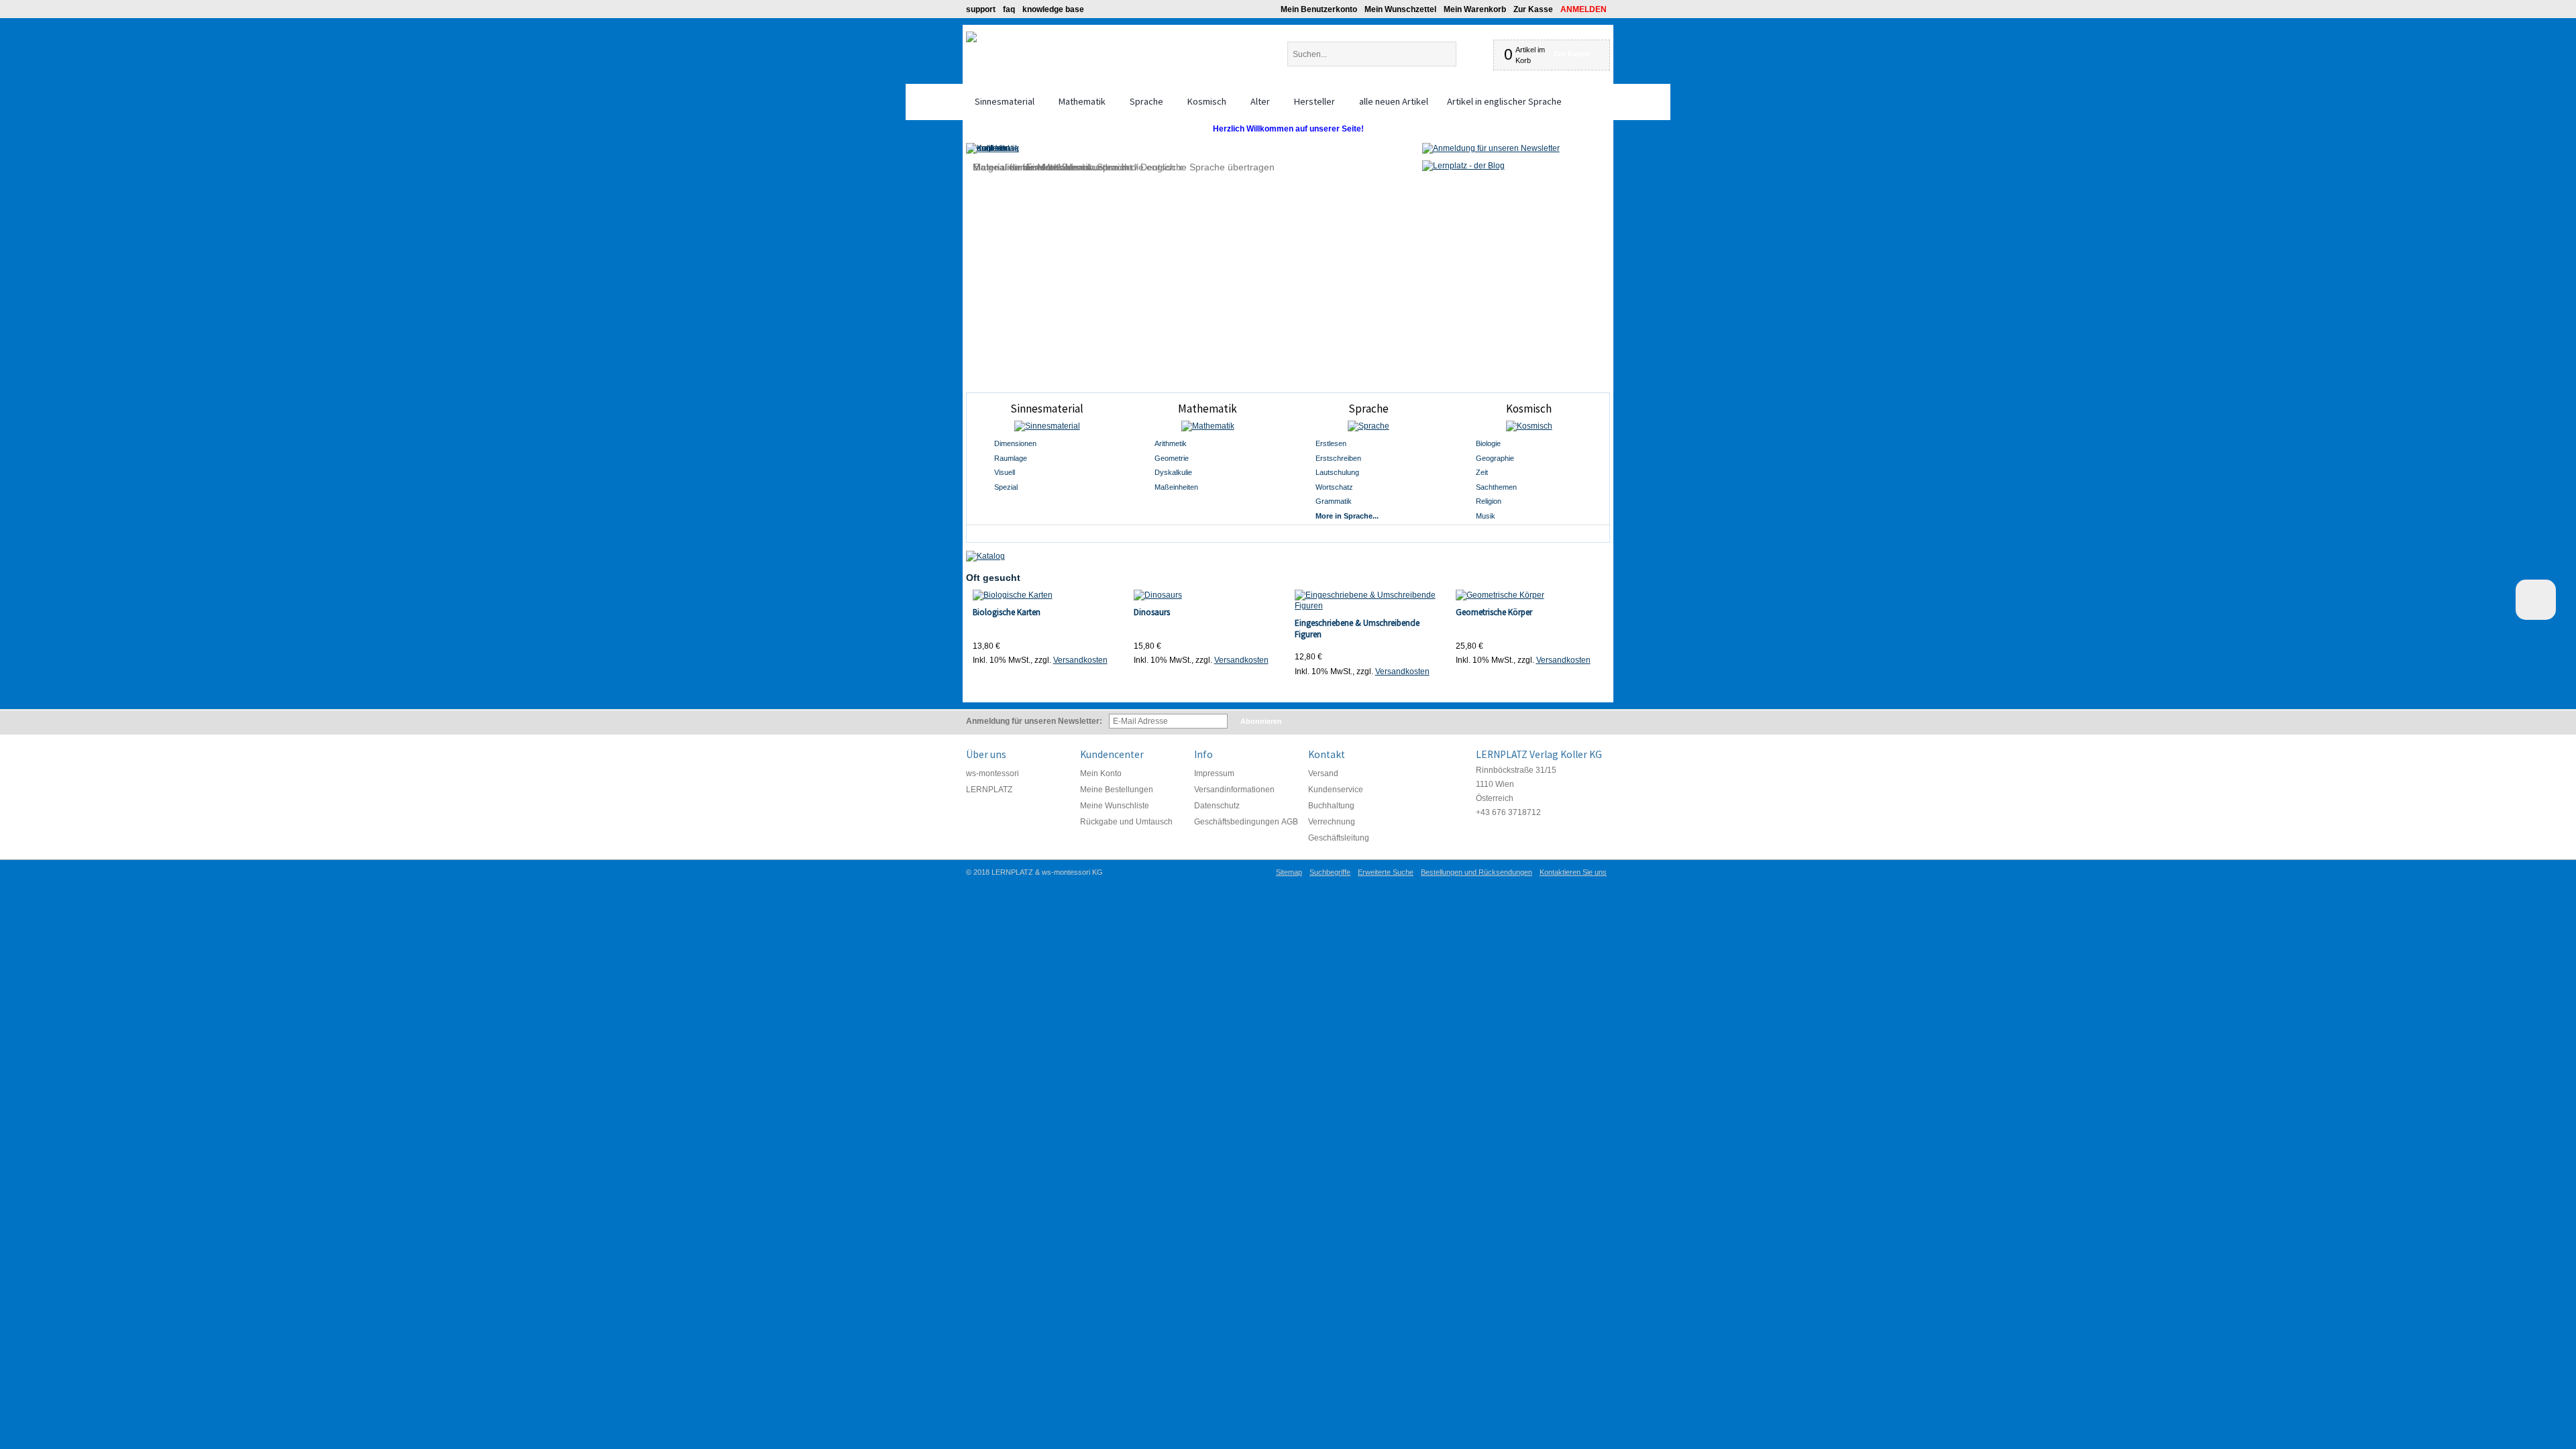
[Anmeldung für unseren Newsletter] (1491, 148)
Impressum (1214, 773)
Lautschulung (1337, 472)
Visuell (1005, 472)
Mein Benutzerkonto (1319, 9)
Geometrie (1172, 458)
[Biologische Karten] (1047, 595)
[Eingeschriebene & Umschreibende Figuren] (1369, 600)
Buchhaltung (1331, 806)
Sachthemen (1496, 487)
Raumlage (1011, 458)
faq (1009, 9)
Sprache (1368, 409)
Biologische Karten (1007, 612)
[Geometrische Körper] (1530, 595)
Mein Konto (1101, 773)
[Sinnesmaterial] (1047, 426)
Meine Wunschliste (1115, 806)
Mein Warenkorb (1475, 9)
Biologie (1488, 443)
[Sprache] (1368, 426)
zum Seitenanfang (2536, 600)
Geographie (1495, 458)
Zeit (1482, 472)
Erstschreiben (1338, 458)
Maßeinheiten (1176, 487)
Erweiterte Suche (1386, 872)
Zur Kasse (1533, 9)
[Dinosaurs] (1208, 595)
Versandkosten (1080, 660)
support (981, 9)
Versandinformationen (1234, 790)
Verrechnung (1332, 822)
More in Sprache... (1347, 516)
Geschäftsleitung (1339, 838)
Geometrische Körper (1494, 612)
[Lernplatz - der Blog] (1463, 166)
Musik (1486, 516)
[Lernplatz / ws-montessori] (971, 37)
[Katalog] (985, 556)
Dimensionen (1015, 443)
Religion (1489, 501)
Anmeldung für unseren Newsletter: (1034, 721)
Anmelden (1584, 9)
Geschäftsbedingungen (1237, 822)
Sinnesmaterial (1047, 409)
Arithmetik (1171, 443)
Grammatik (1334, 501)
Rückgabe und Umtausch (1126, 822)
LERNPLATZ (989, 790)
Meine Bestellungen (1117, 790)
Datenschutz (1217, 806)
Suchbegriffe (1330, 872)
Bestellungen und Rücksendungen (1477, 872)
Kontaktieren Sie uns (1573, 872)
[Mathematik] (1207, 426)
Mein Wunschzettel (1400, 9)
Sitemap (1289, 872)
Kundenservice (1336, 790)
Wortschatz (1334, 487)
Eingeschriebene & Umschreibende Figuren (1357, 629)
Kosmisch (1529, 409)
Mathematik (1207, 409)
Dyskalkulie (1173, 472)
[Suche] (1467, 54)
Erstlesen (1331, 443)
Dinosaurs (1152, 612)
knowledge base (1053, 9)
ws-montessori (992, 773)
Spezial (1006, 487)
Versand (1323, 773)
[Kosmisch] (1529, 426)
